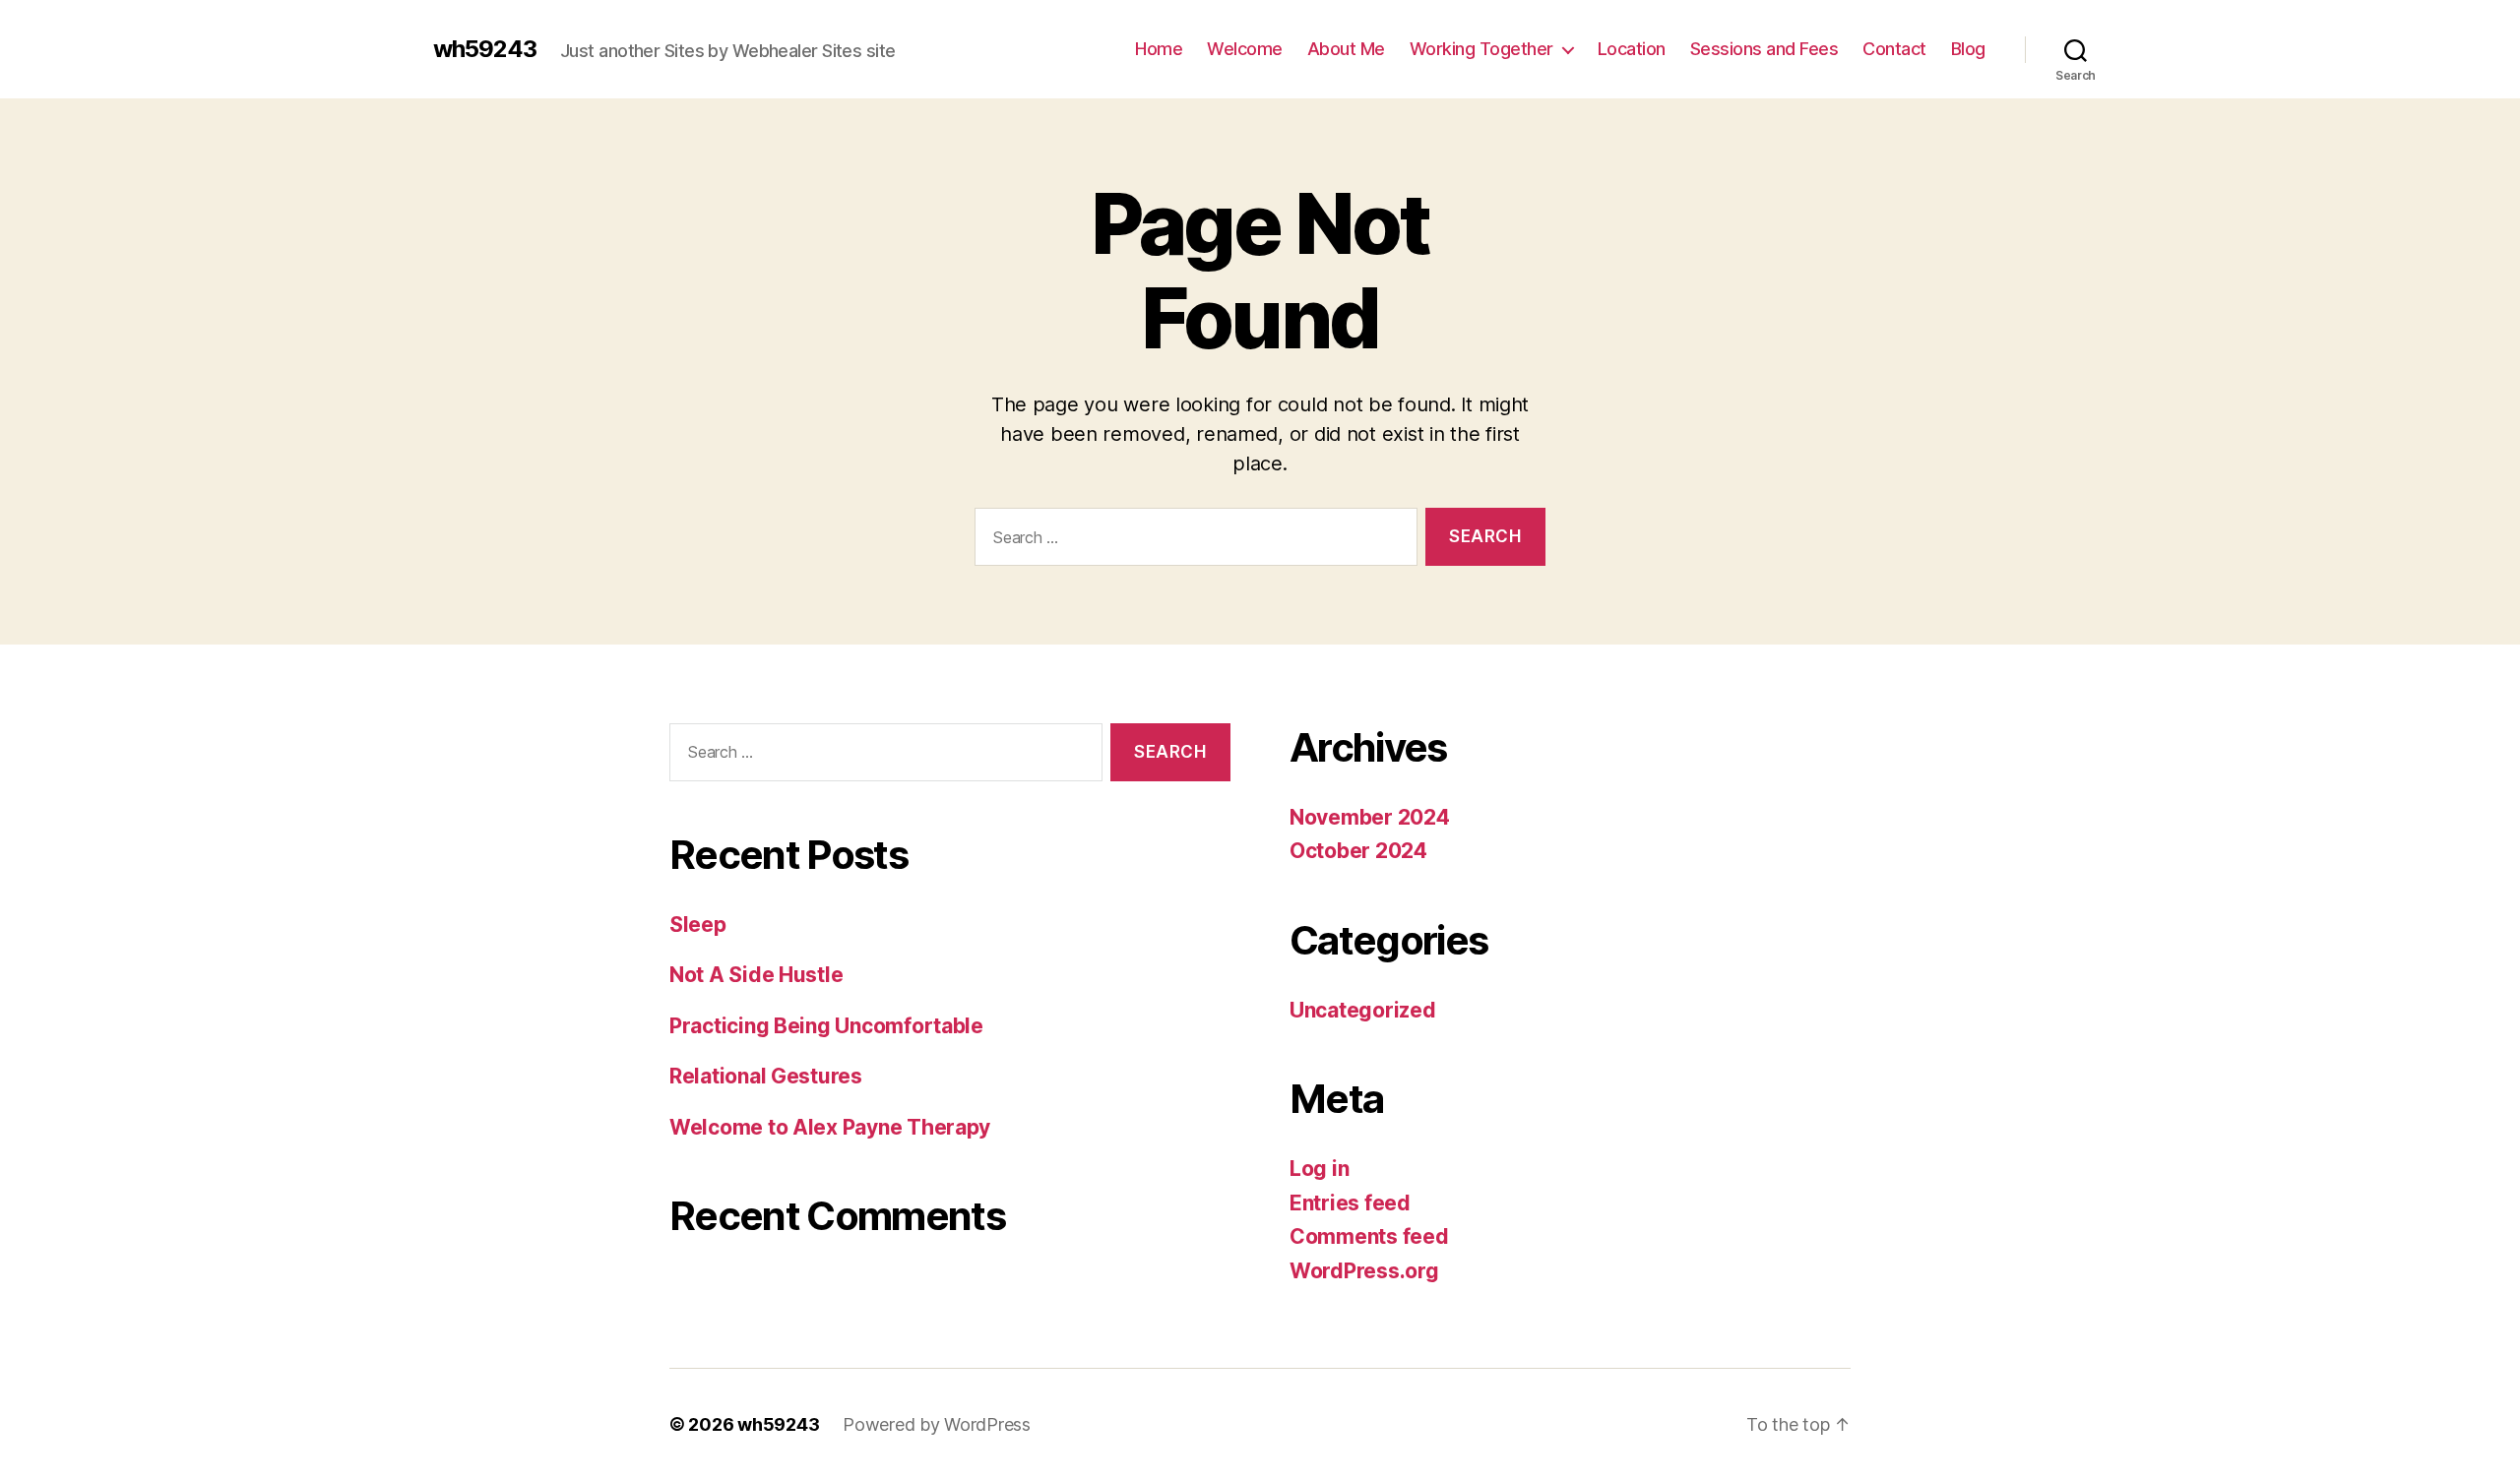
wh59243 (485, 49)
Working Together (1481, 49)
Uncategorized (1363, 1010)
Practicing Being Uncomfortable (826, 1026)
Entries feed (1350, 1203)
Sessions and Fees (1764, 49)
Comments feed (1369, 1236)
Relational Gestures (766, 1076)
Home (1159, 49)
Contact (1894, 49)
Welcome (1245, 49)
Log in (1319, 1169)
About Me (1346, 49)
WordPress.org (1364, 1271)
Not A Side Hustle (756, 975)
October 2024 (1358, 851)
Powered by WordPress (937, 1424)
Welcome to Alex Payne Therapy (830, 1127)
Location (1632, 49)
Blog (1968, 49)
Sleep (698, 925)
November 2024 (1370, 817)
